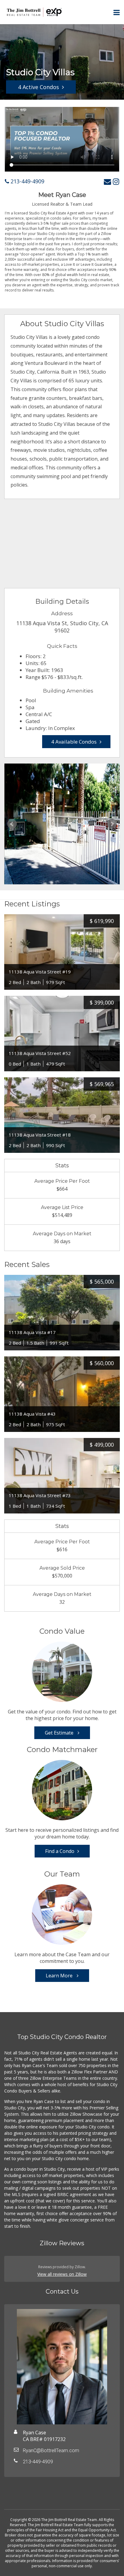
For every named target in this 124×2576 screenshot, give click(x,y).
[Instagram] (116, 181)
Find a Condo (60, 1851)
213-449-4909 (27, 181)
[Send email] (107, 181)
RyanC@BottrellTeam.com (51, 2451)
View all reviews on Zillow (62, 2274)
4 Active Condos (39, 87)
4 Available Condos (74, 742)
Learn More (60, 1976)
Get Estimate (60, 1733)
